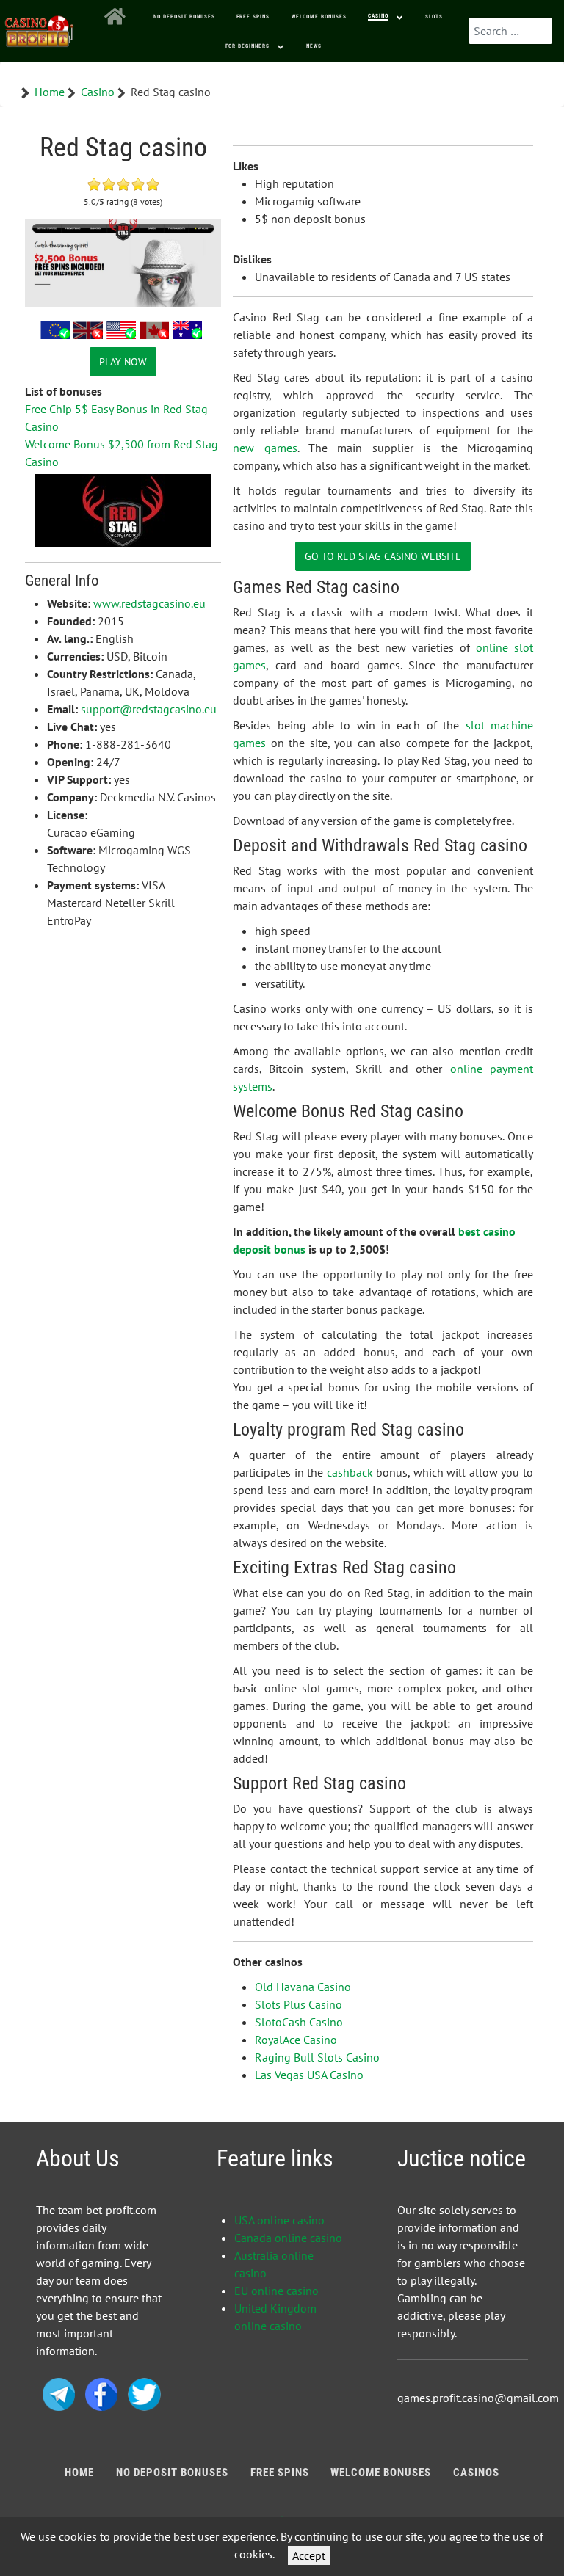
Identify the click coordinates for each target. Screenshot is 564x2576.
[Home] (118, 17)
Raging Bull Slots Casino (317, 2057)
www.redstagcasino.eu (149, 603)
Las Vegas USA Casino (309, 2075)
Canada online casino (288, 2238)
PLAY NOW (123, 361)
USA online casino (279, 2220)
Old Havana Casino (303, 1987)
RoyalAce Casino (296, 2040)
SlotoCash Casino (299, 2022)
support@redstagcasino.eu (149, 709)
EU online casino (276, 2291)
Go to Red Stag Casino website (383, 556)
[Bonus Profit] (40, 28)
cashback (350, 1472)
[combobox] (510, 31)
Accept (309, 2555)
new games (265, 448)
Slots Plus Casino (299, 2004)
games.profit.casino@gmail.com (478, 2398)
